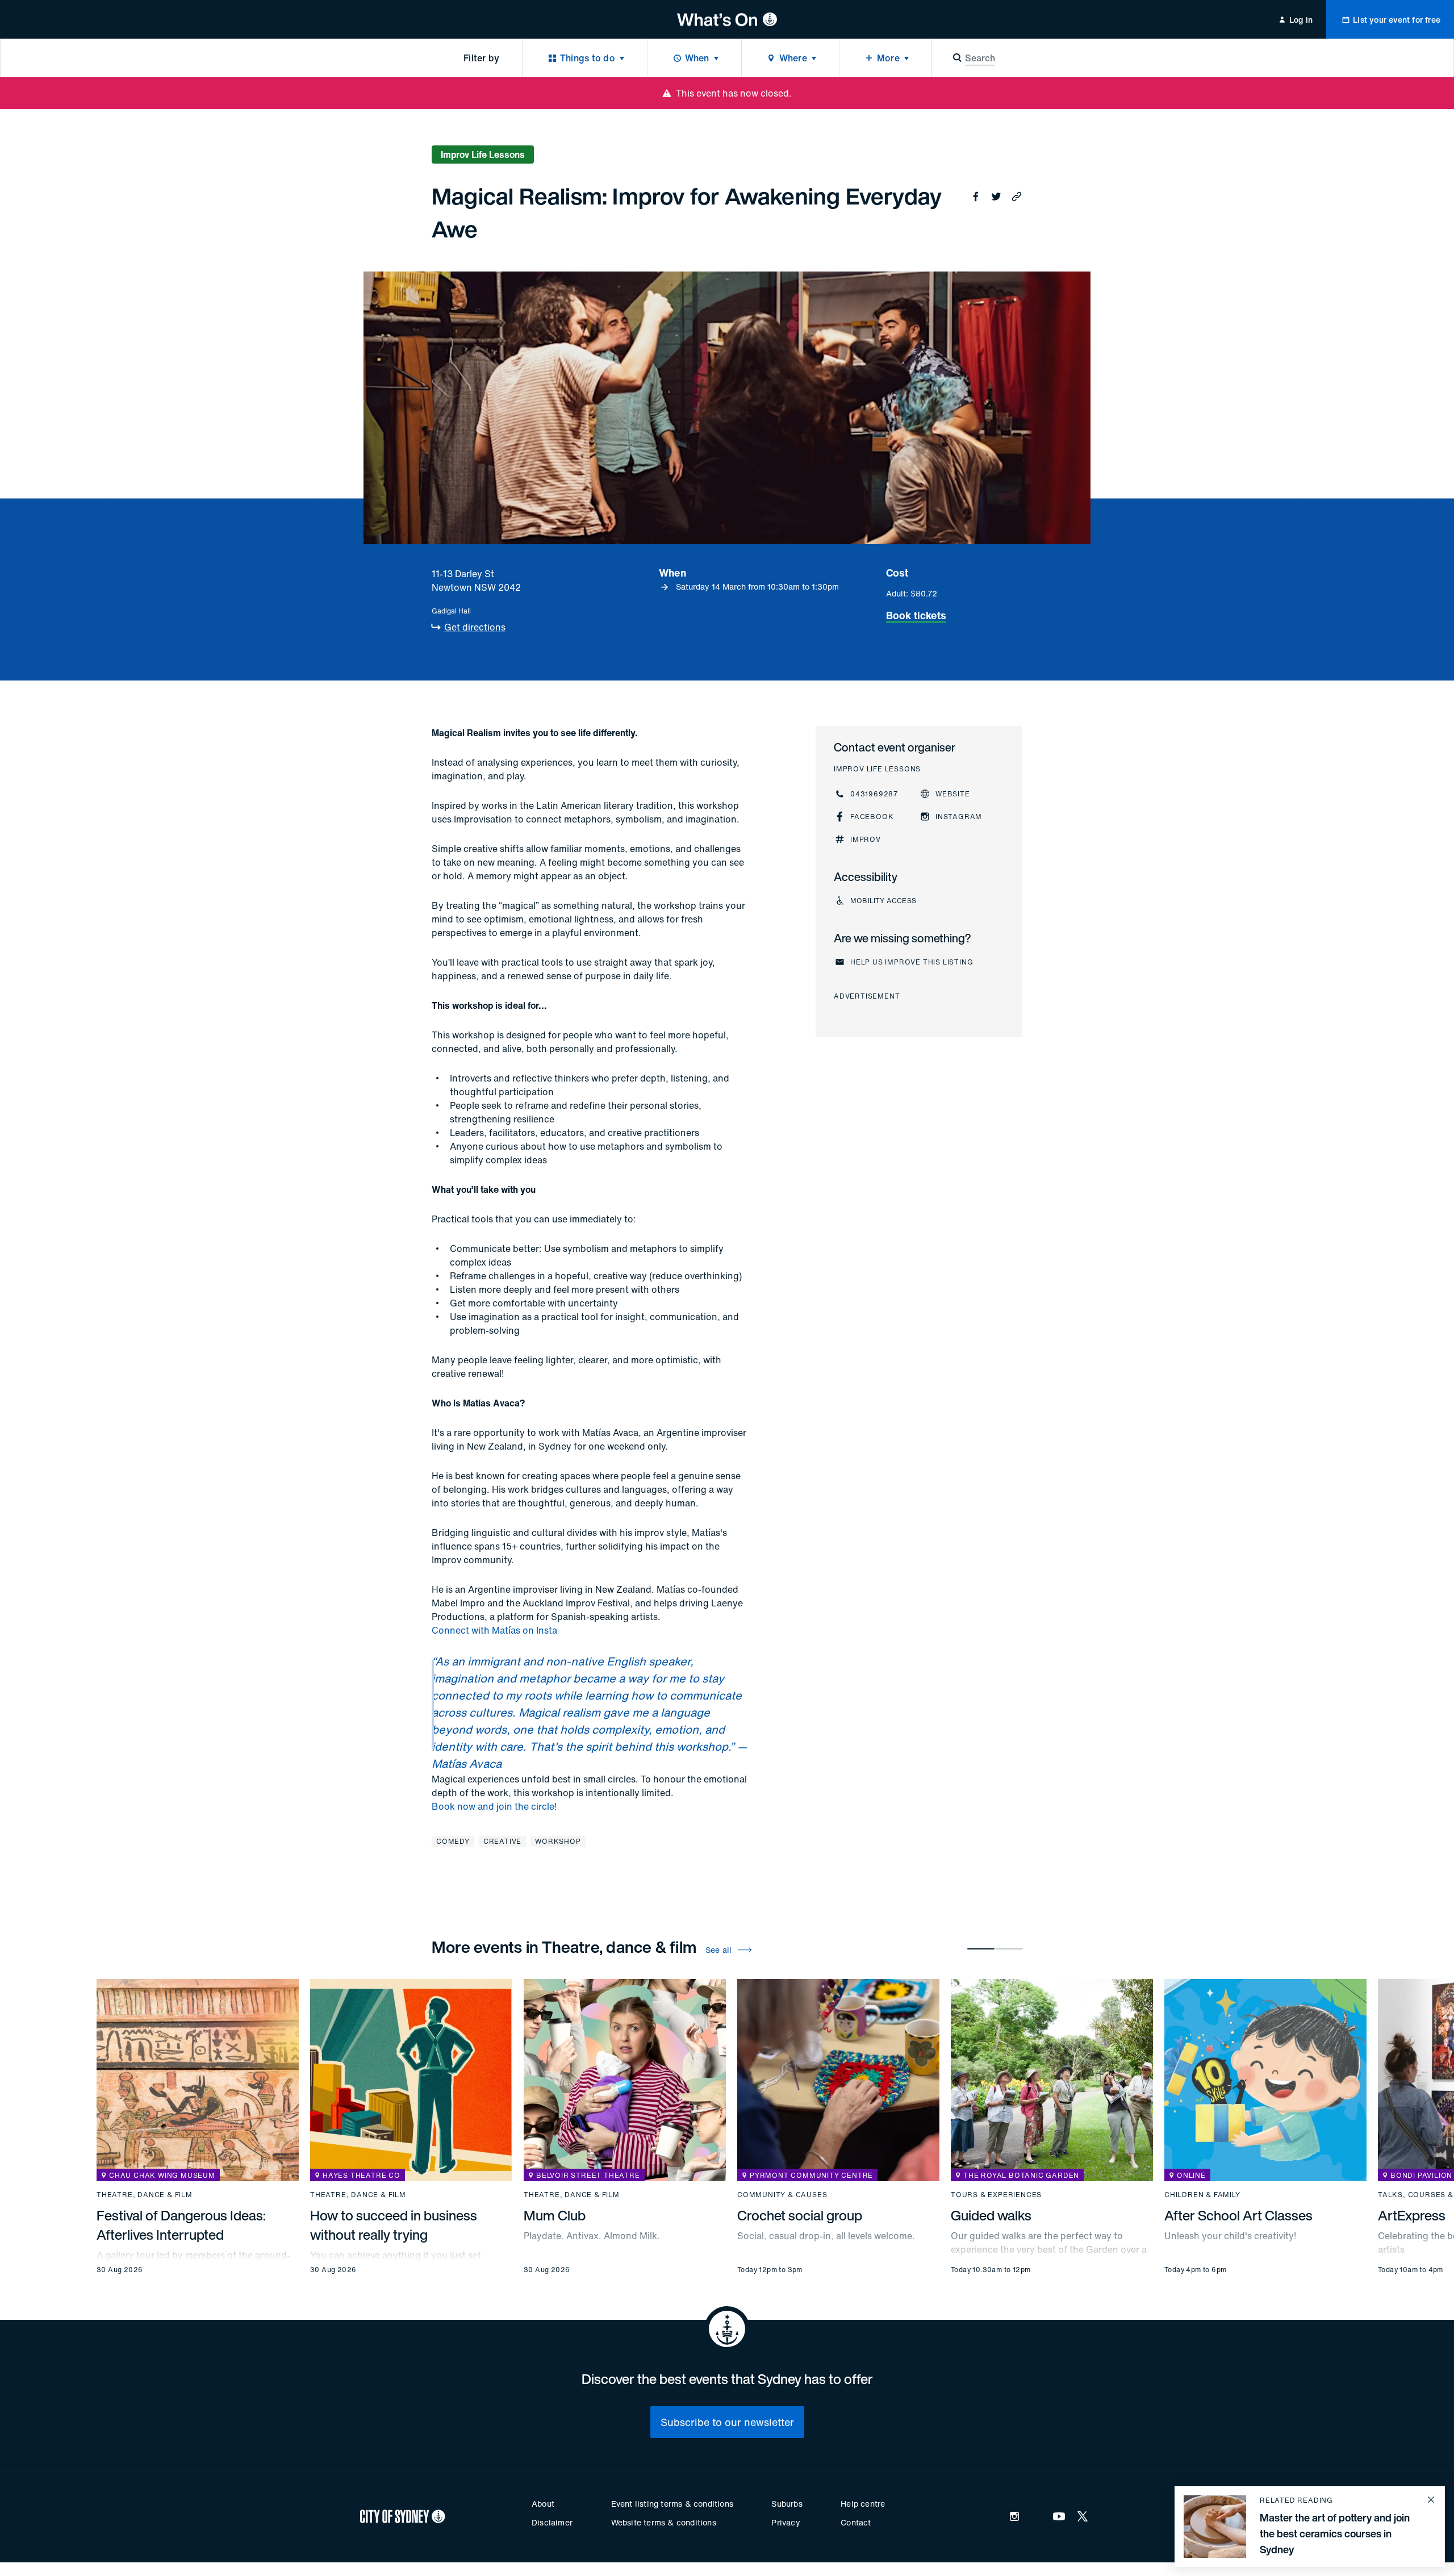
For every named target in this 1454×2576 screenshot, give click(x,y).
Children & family (1202, 2195)
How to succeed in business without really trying (394, 2225)
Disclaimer (552, 2522)
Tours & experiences (996, 2195)
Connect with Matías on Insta (494, 1630)
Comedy (453, 1841)
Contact (856, 2522)
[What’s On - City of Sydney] (727, 19)
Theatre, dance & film (145, 2195)
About (543, 2504)
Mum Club (555, 2215)
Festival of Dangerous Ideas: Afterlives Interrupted (181, 2225)
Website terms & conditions (664, 2522)
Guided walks (991, 2215)
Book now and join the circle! (494, 1806)
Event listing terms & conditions (672, 2504)
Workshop (558, 1841)
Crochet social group (800, 2215)
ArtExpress (1412, 2215)
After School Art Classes (1238, 2215)
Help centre (863, 2504)
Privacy (786, 2522)
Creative (502, 1841)
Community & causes (782, 2195)
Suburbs (787, 2504)
